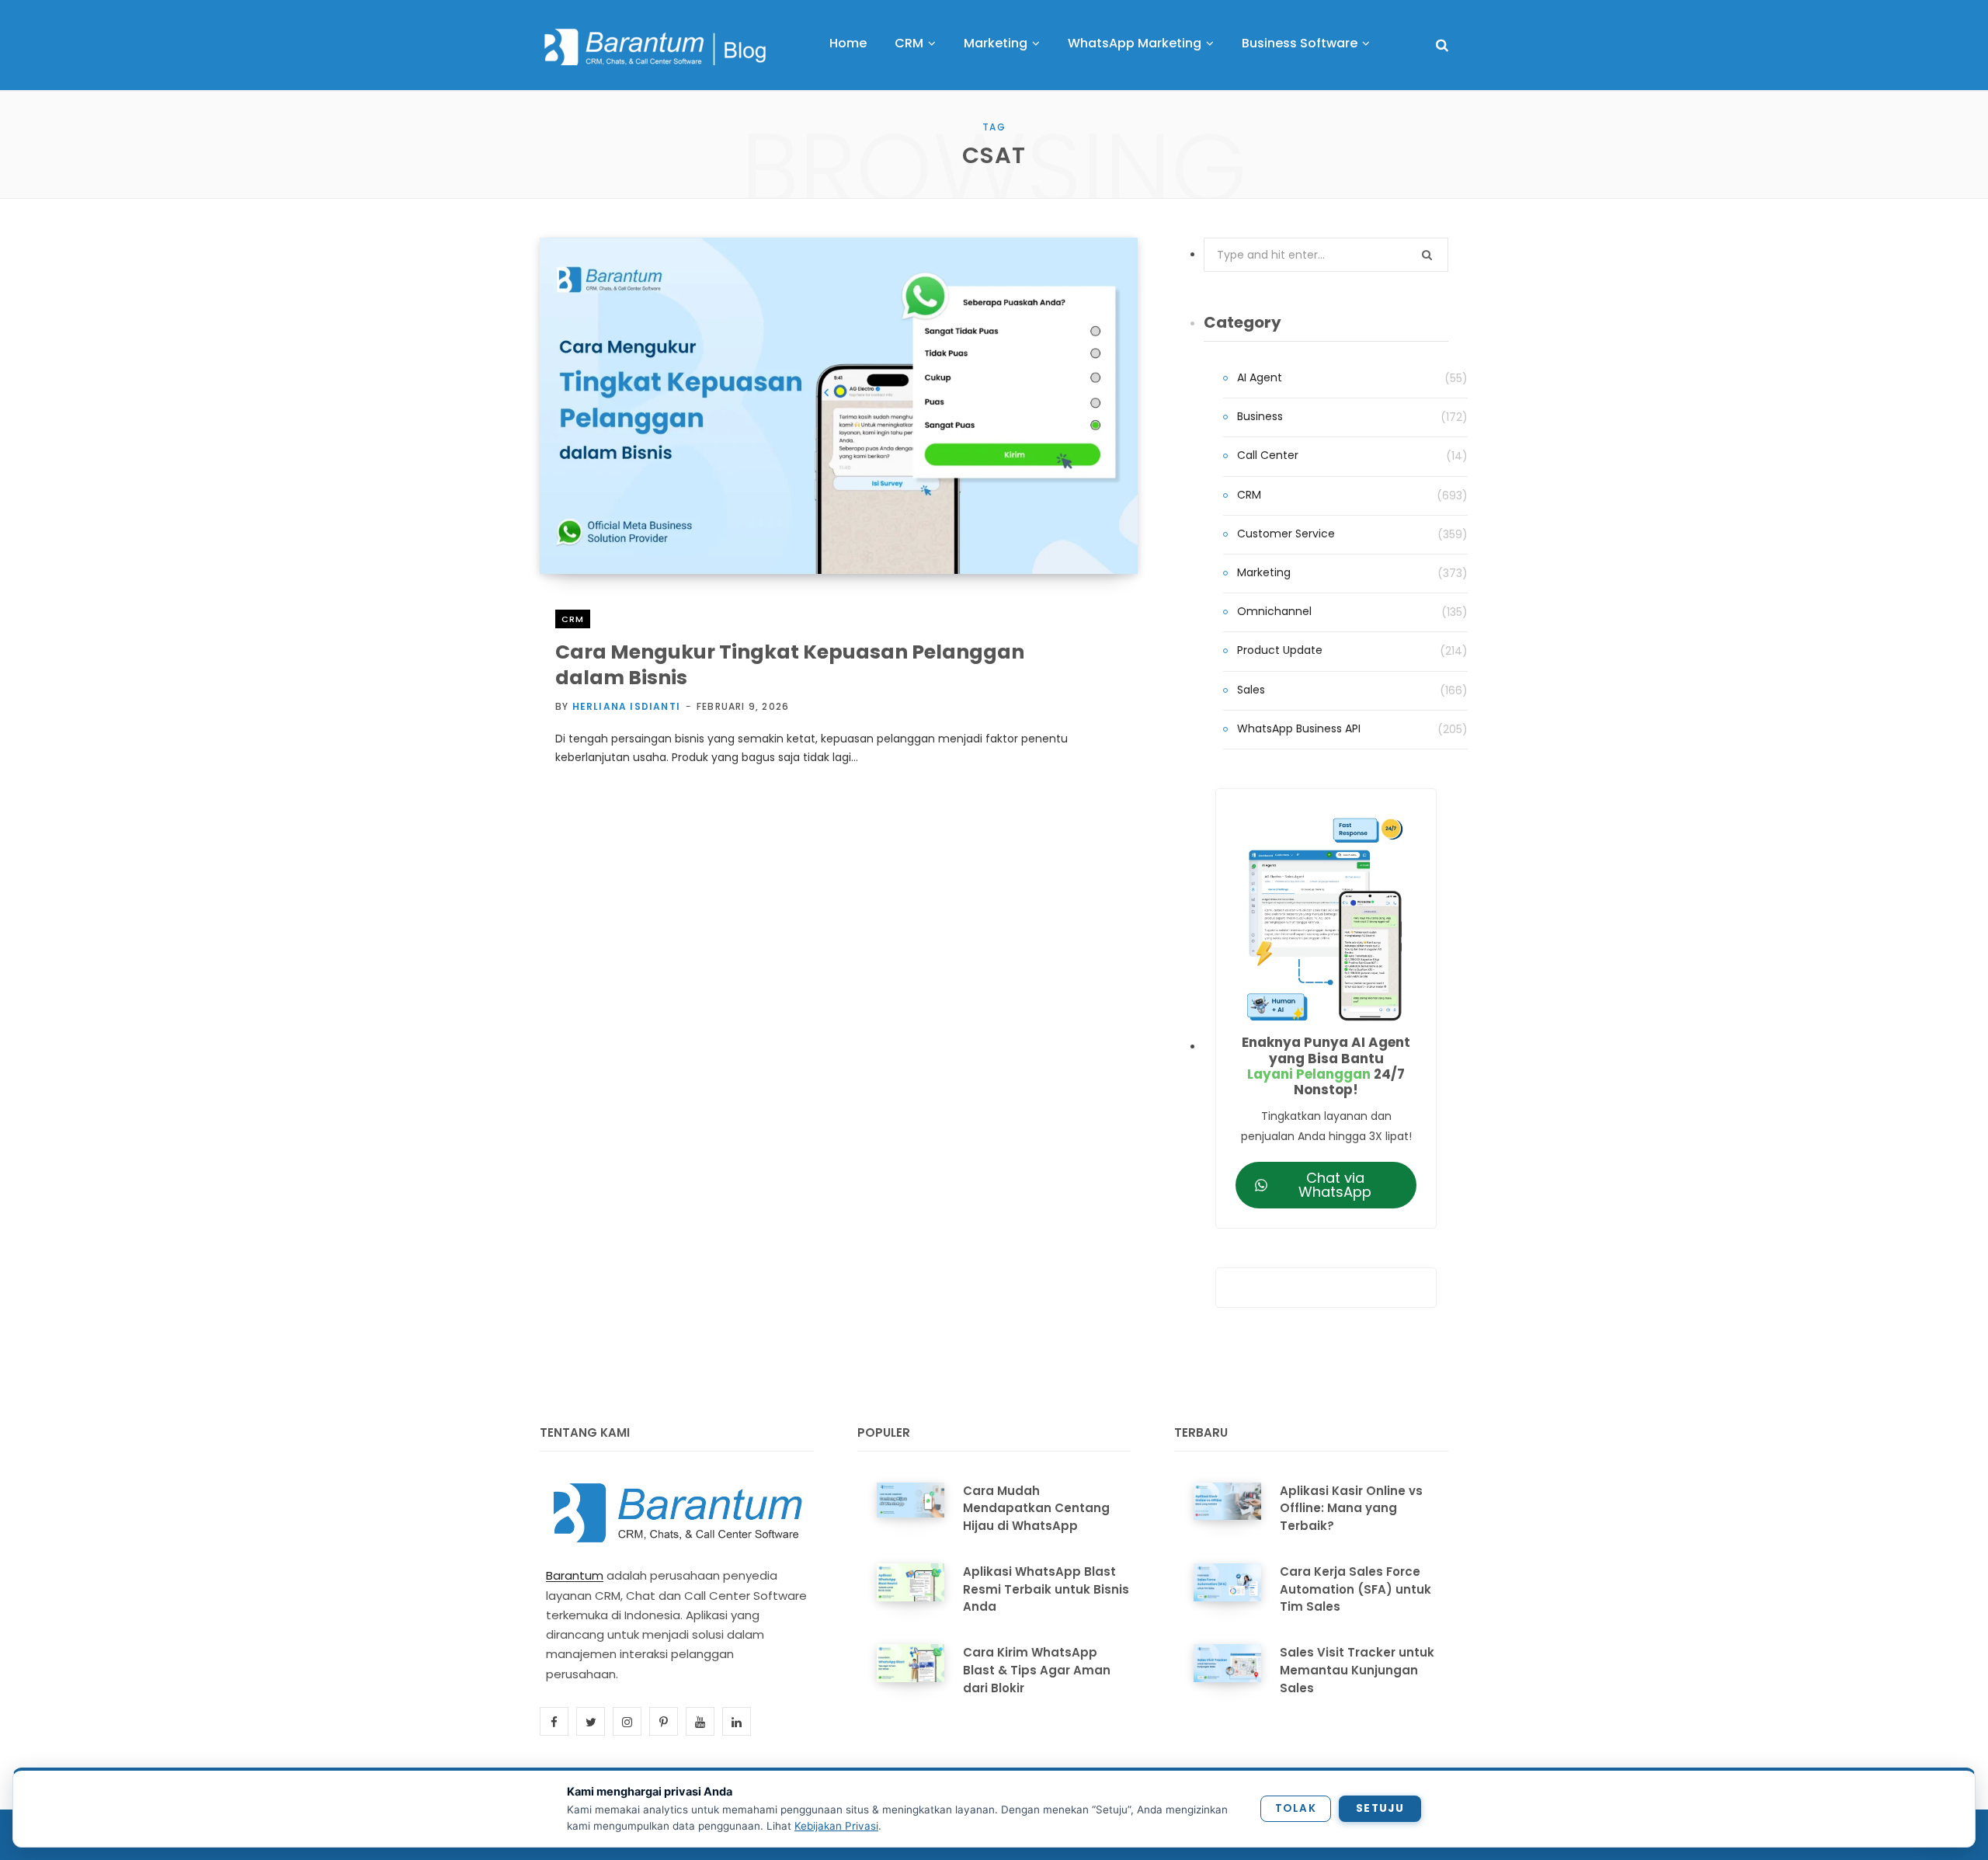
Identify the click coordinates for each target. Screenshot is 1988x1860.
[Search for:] (1326, 255)
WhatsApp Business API (1299, 728)
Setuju (1380, 1808)
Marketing (1264, 572)
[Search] (1442, 45)
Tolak (1296, 1808)
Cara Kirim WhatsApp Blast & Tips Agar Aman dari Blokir (1037, 1670)
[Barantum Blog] (656, 47)
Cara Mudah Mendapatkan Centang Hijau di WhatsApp (1036, 1509)
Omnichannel (1274, 611)
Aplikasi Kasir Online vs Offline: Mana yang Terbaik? (1351, 1509)
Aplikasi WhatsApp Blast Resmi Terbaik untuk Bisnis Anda (1046, 1589)
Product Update (1280, 650)
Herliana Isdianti (626, 706)
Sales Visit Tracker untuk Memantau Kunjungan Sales (1357, 1670)
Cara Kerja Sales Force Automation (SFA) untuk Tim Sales (1355, 1589)
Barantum (575, 1575)
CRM (573, 619)
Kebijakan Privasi (836, 1826)
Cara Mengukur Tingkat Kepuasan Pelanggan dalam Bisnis (790, 665)
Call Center (1268, 455)
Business (1260, 416)
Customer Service (1286, 534)
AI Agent (1260, 377)
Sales (1251, 690)
